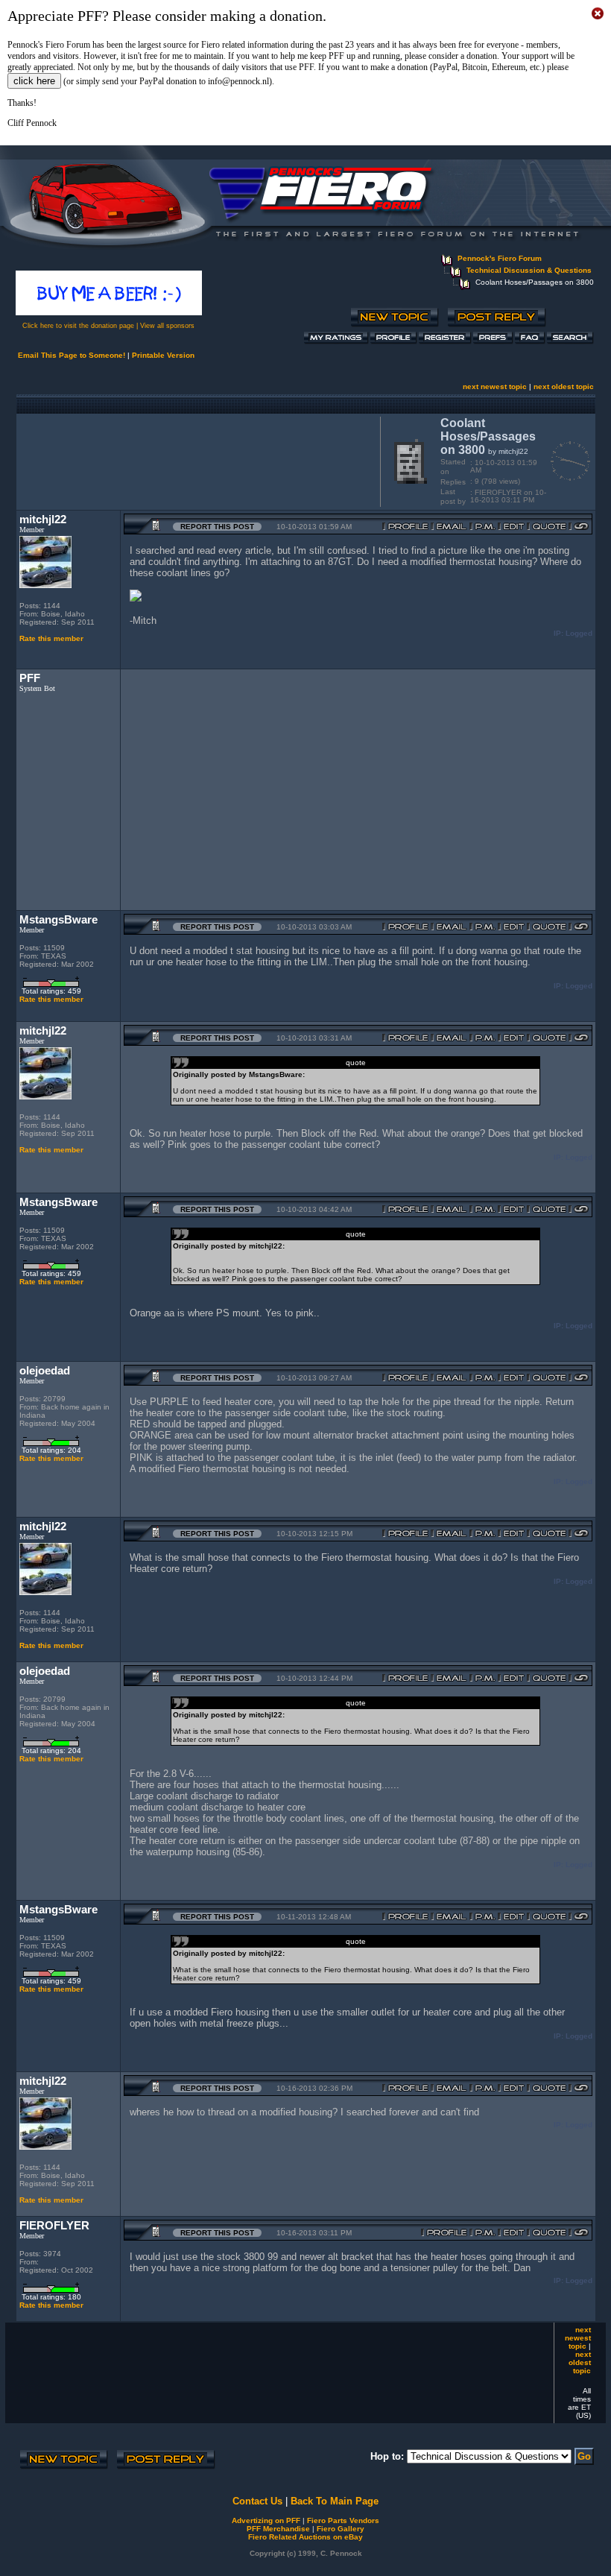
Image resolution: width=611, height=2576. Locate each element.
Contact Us (257, 2501)
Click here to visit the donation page (78, 326)
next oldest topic (564, 386)
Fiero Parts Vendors (343, 2520)
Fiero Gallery (341, 2529)
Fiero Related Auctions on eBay (305, 2537)
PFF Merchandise (278, 2529)
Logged (579, 633)
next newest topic (495, 386)
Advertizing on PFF (266, 2520)
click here (34, 81)
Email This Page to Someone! (72, 355)
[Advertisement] (195, 460)
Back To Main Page (335, 2501)
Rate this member (51, 638)
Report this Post (217, 527)
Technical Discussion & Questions (529, 270)
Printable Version (163, 355)
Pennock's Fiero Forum (500, 258)
